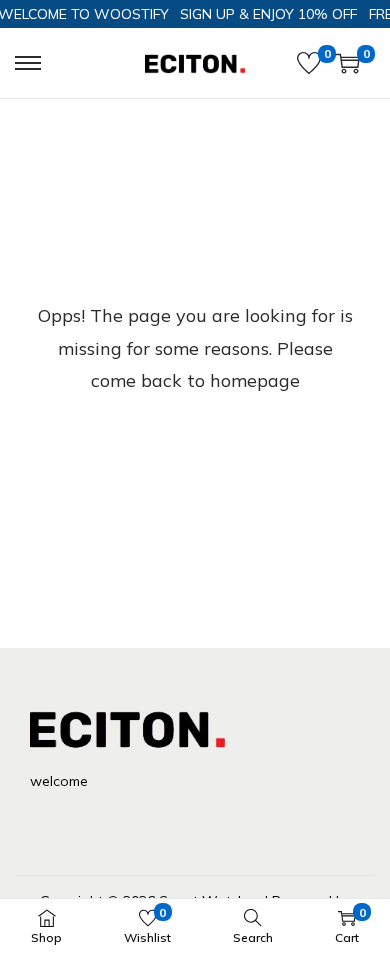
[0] (309, 63)
